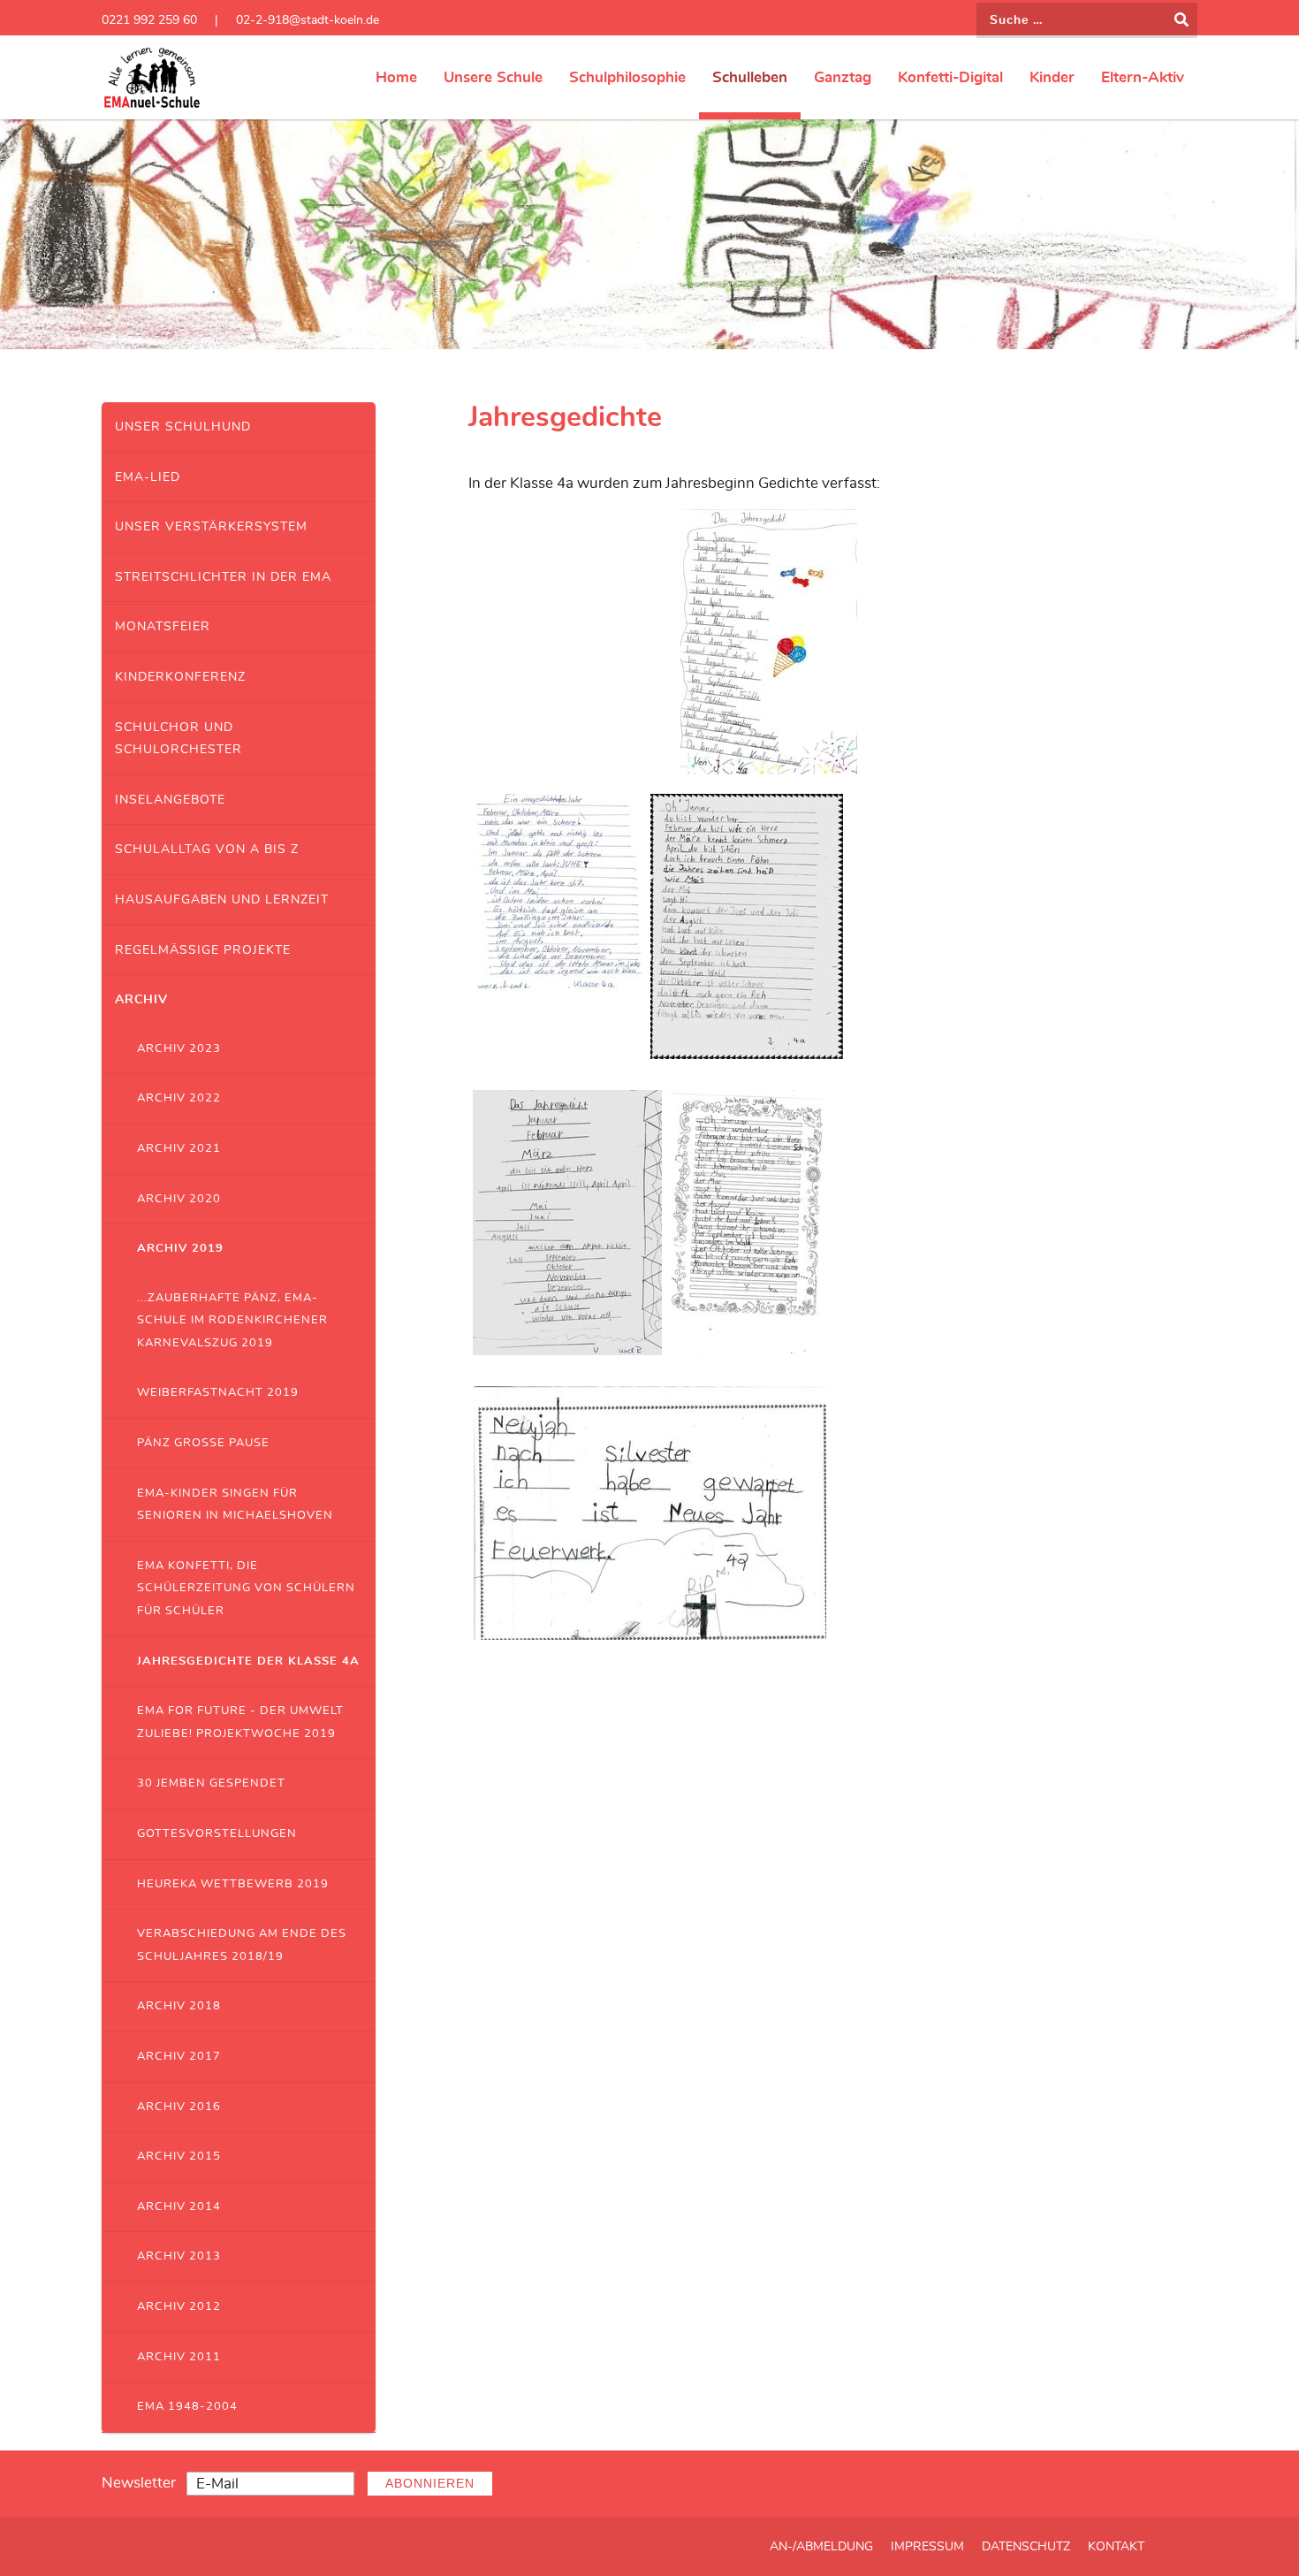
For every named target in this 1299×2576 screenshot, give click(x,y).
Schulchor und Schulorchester (179, 739)
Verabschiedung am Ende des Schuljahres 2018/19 (242, 1945)
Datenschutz (1026, 2547)
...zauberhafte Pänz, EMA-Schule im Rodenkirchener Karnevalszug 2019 (232, 1321)
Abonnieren (430, 2484)
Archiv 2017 (179, 2057)
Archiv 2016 (179, 2107)
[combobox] (1087, 20)
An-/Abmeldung (821, 2547)
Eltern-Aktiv (1143, 77)
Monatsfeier (163, 626)
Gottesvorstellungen (217, 1834)
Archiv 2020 (179, 1199)
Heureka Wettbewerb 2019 (233, 1884)
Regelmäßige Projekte (203, 950)
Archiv (141, 999)
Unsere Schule (493, 77)
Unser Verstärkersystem (211, 526)
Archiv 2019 (180, 1249)
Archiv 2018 (179, 2006)
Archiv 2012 (179, 2307)
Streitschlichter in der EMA (223, 577)
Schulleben (750, 77)
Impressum (927, 2547)
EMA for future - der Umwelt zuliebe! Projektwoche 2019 (240, 1722)
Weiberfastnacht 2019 (218, 1393)
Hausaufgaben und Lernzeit (222, 899)
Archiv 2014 (179, 2207)
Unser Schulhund (183, 427)
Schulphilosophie (627, 77)
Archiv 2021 (179, 1149)
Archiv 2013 (179, 2256)
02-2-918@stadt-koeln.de (308, 20)
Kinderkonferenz (180, 677)
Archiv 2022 (179, 1098)
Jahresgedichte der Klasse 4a (248, 1661)
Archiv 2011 (179, 2357)
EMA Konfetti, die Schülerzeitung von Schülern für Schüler (246, 1589)
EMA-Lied (148, 477)
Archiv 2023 (179, 1049)
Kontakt (1116, 2547)
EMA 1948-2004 (187, 2407)
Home (396, 77)
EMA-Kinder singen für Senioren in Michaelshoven (235, 1505)
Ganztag (843, 77)
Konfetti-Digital (950, 77)
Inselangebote (170, 800)
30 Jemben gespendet (211, 1783)
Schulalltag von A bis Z (207, 849)
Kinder (1052, 77)
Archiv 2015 (179, 2157)
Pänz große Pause (203, 1443)
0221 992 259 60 (149, 20)
